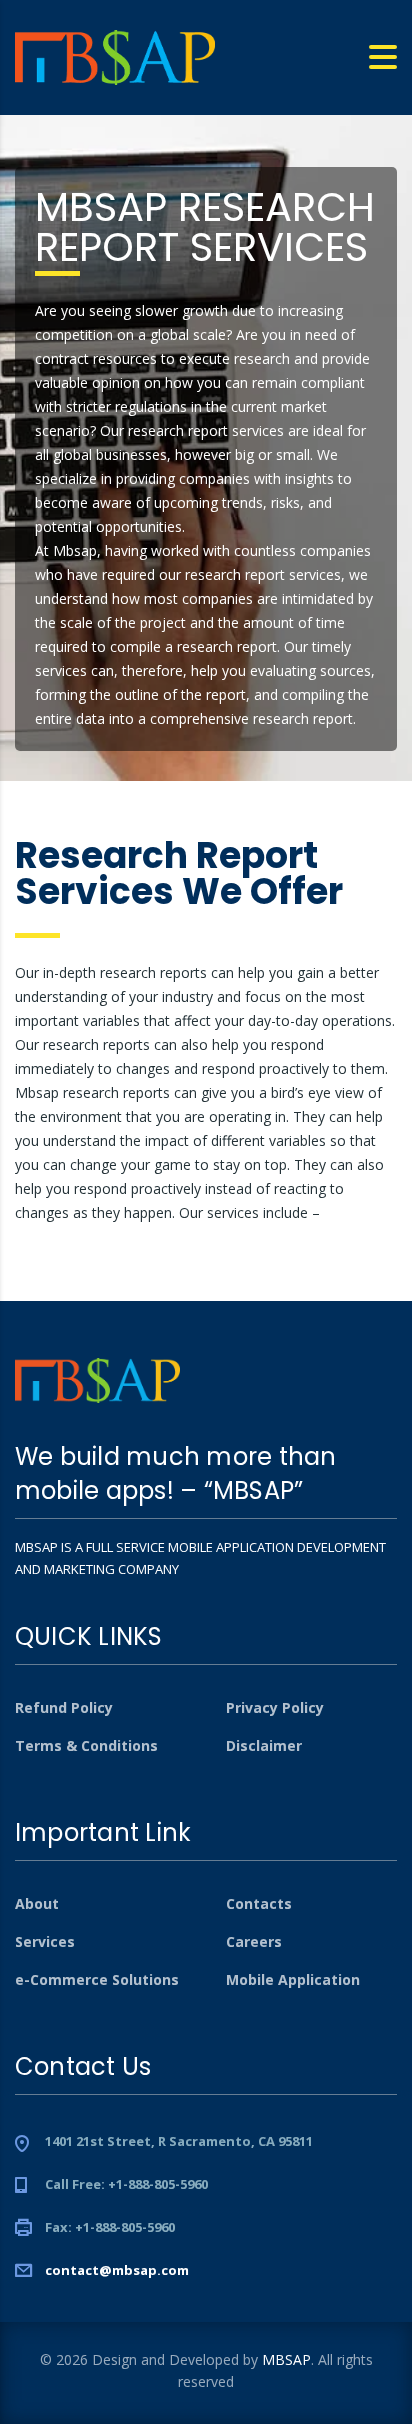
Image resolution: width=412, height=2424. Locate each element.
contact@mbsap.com (117, 2270)
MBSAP (286, 2359)
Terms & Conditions (86, 1746)
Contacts (259, 1904)
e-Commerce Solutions (97, 1980)
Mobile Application (293, 1980)
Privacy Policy (275, 1708)
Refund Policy (64, 1708)
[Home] (115, 55)
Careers (254, 1942)
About (37, 1904)
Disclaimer (264, 1746)
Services (45, 1942)
